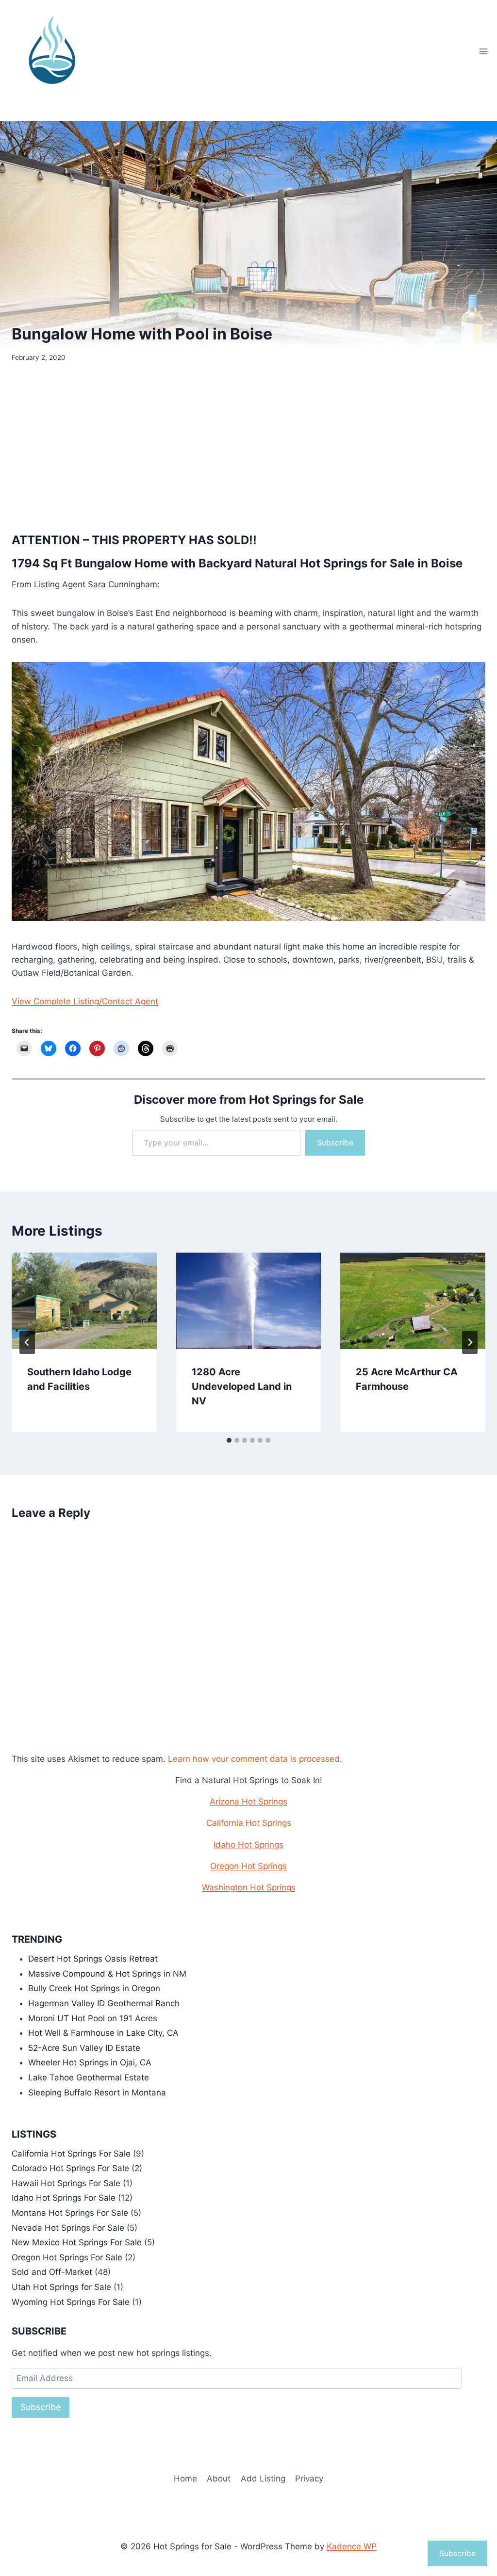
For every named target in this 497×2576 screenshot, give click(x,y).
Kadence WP (352, 2546)
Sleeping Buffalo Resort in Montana (97, 2093)
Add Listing (263, 2479)
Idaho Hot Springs (248, 1845)
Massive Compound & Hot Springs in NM (107, 1974)
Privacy (309, 2479)
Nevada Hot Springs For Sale (68, 2228)
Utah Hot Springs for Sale (61, 2287)
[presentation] (84, 1301)
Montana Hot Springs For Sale (70, 2213)
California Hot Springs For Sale (71, 2154)
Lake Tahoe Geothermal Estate (89, 2077)
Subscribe (335, 1143)
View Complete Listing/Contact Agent (85, 1001)
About (219, 2479)
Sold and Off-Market (52, 2272)
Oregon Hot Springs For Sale (67, 2257)
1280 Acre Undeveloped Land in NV (242, 1386)
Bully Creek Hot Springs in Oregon (94, 1988)
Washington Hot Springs (249, 1887)
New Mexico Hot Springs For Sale (77, 2242)
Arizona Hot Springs (248, 1802)
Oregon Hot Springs (248, 1866)
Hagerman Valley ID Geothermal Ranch (104, 2003)
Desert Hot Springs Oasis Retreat (93, 1959)
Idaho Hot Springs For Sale (64, 2198)
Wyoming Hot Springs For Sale (71, 2302)
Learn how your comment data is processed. (255, 1759)
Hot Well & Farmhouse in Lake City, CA (103, 2033)
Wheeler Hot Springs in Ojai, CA (90, 2062)
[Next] (470, 1342)
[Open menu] (483, 51)
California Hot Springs (249, 1823)
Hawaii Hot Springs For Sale (66, 2183)
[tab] (229, 1440)
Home (185, 2479)
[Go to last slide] (27, 1342)
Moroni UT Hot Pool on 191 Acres (93, 2018)
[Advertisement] (248, 446)
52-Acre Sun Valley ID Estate (84, 2048)
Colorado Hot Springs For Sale (70, 2168)
